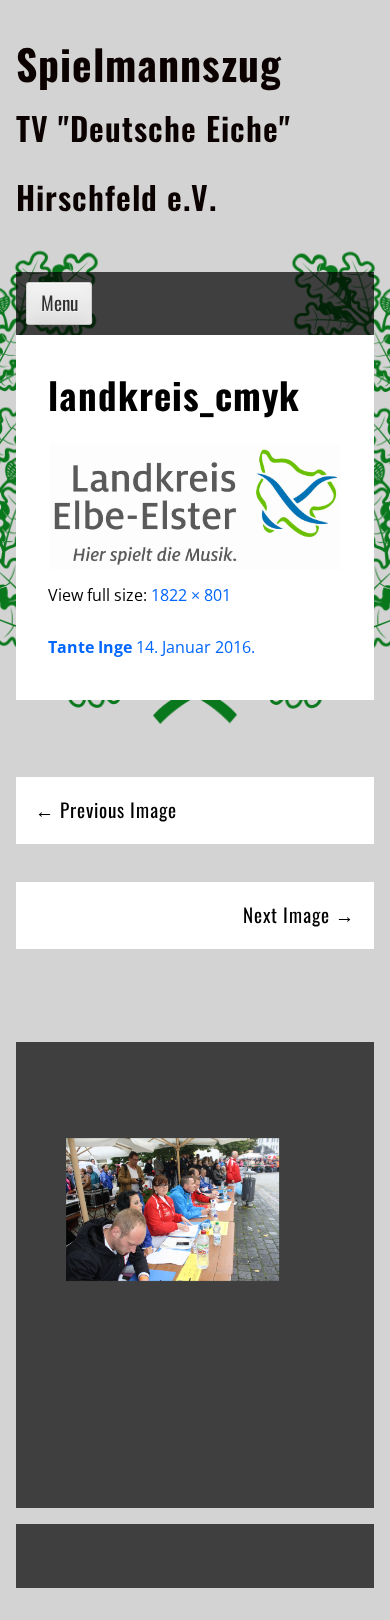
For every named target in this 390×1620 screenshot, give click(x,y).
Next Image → (299, 914)
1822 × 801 (191, 595)
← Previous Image (106, 809)
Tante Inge (90, 647)
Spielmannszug (149, 63)
